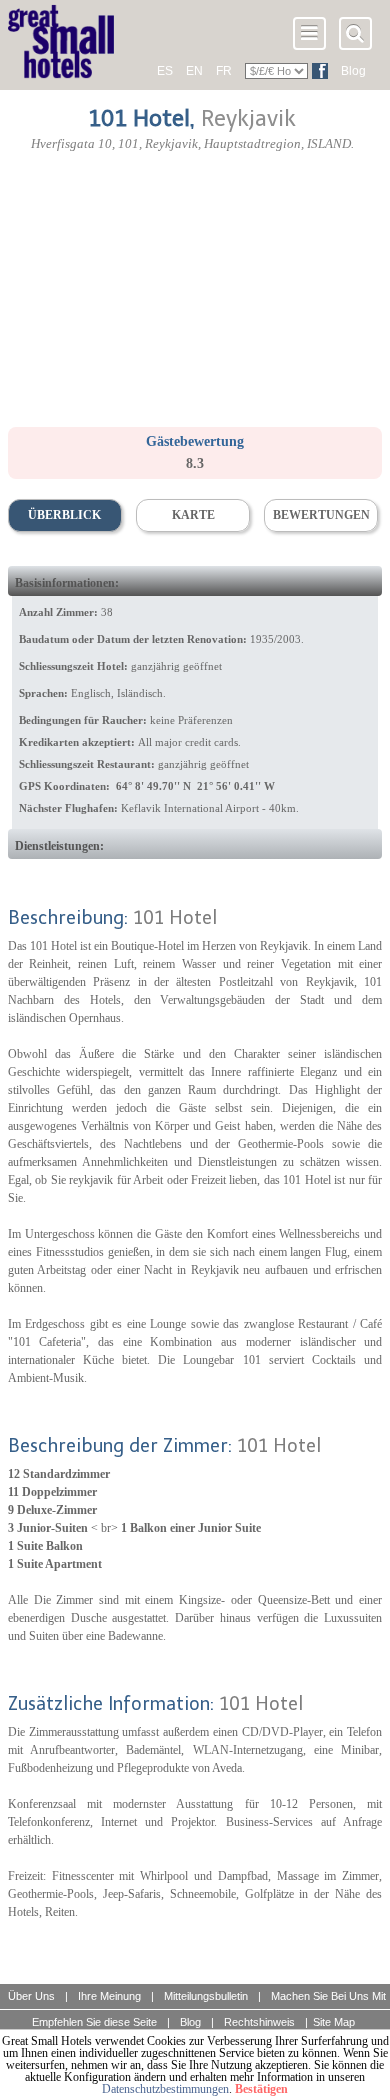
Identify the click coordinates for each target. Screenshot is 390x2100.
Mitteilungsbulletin (206, 1996)
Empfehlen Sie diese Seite (94, 2022)
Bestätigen (261, 2089)
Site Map (334, 2022)
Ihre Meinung (109, 1996)
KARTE (193, 515)
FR (224, 71)
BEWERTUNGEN (321, 515)
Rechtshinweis (259, 2022)
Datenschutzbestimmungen (165, 2089)
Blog (353, 71)
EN (194, 71)
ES (165, 71)
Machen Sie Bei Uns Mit (328, 1996)
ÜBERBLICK (64, 515)
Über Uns (31, 1996)
